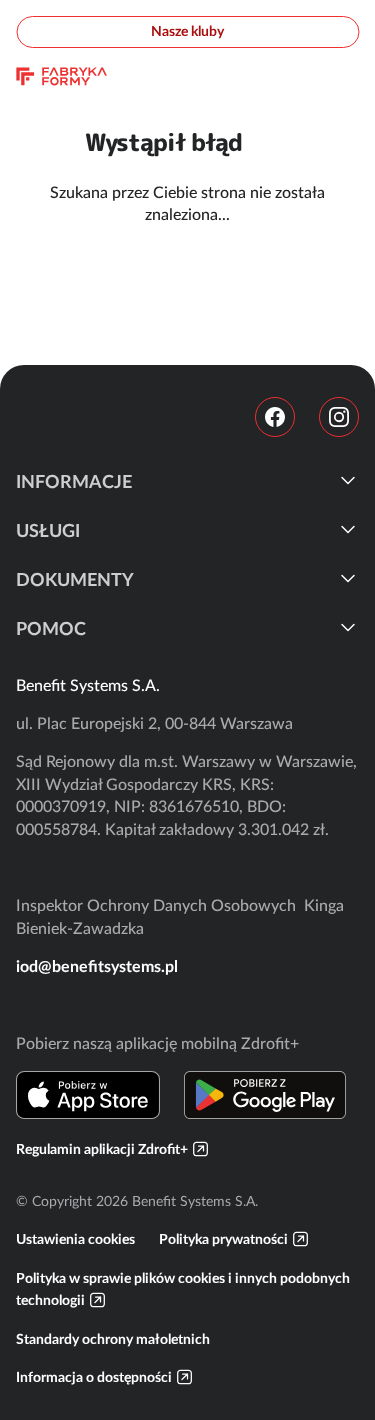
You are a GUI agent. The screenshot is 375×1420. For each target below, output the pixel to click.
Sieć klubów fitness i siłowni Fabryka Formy (61, 76)
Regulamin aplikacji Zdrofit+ (102, 1149)
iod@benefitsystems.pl (97, 966)
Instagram (339, 417)
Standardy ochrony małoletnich (113, 1339)
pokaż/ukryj (348, 480)
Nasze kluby (187, 31)
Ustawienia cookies (75, 1239)
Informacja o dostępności (94, 1377)
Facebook (275, 417)
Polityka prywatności (223, 1239)
